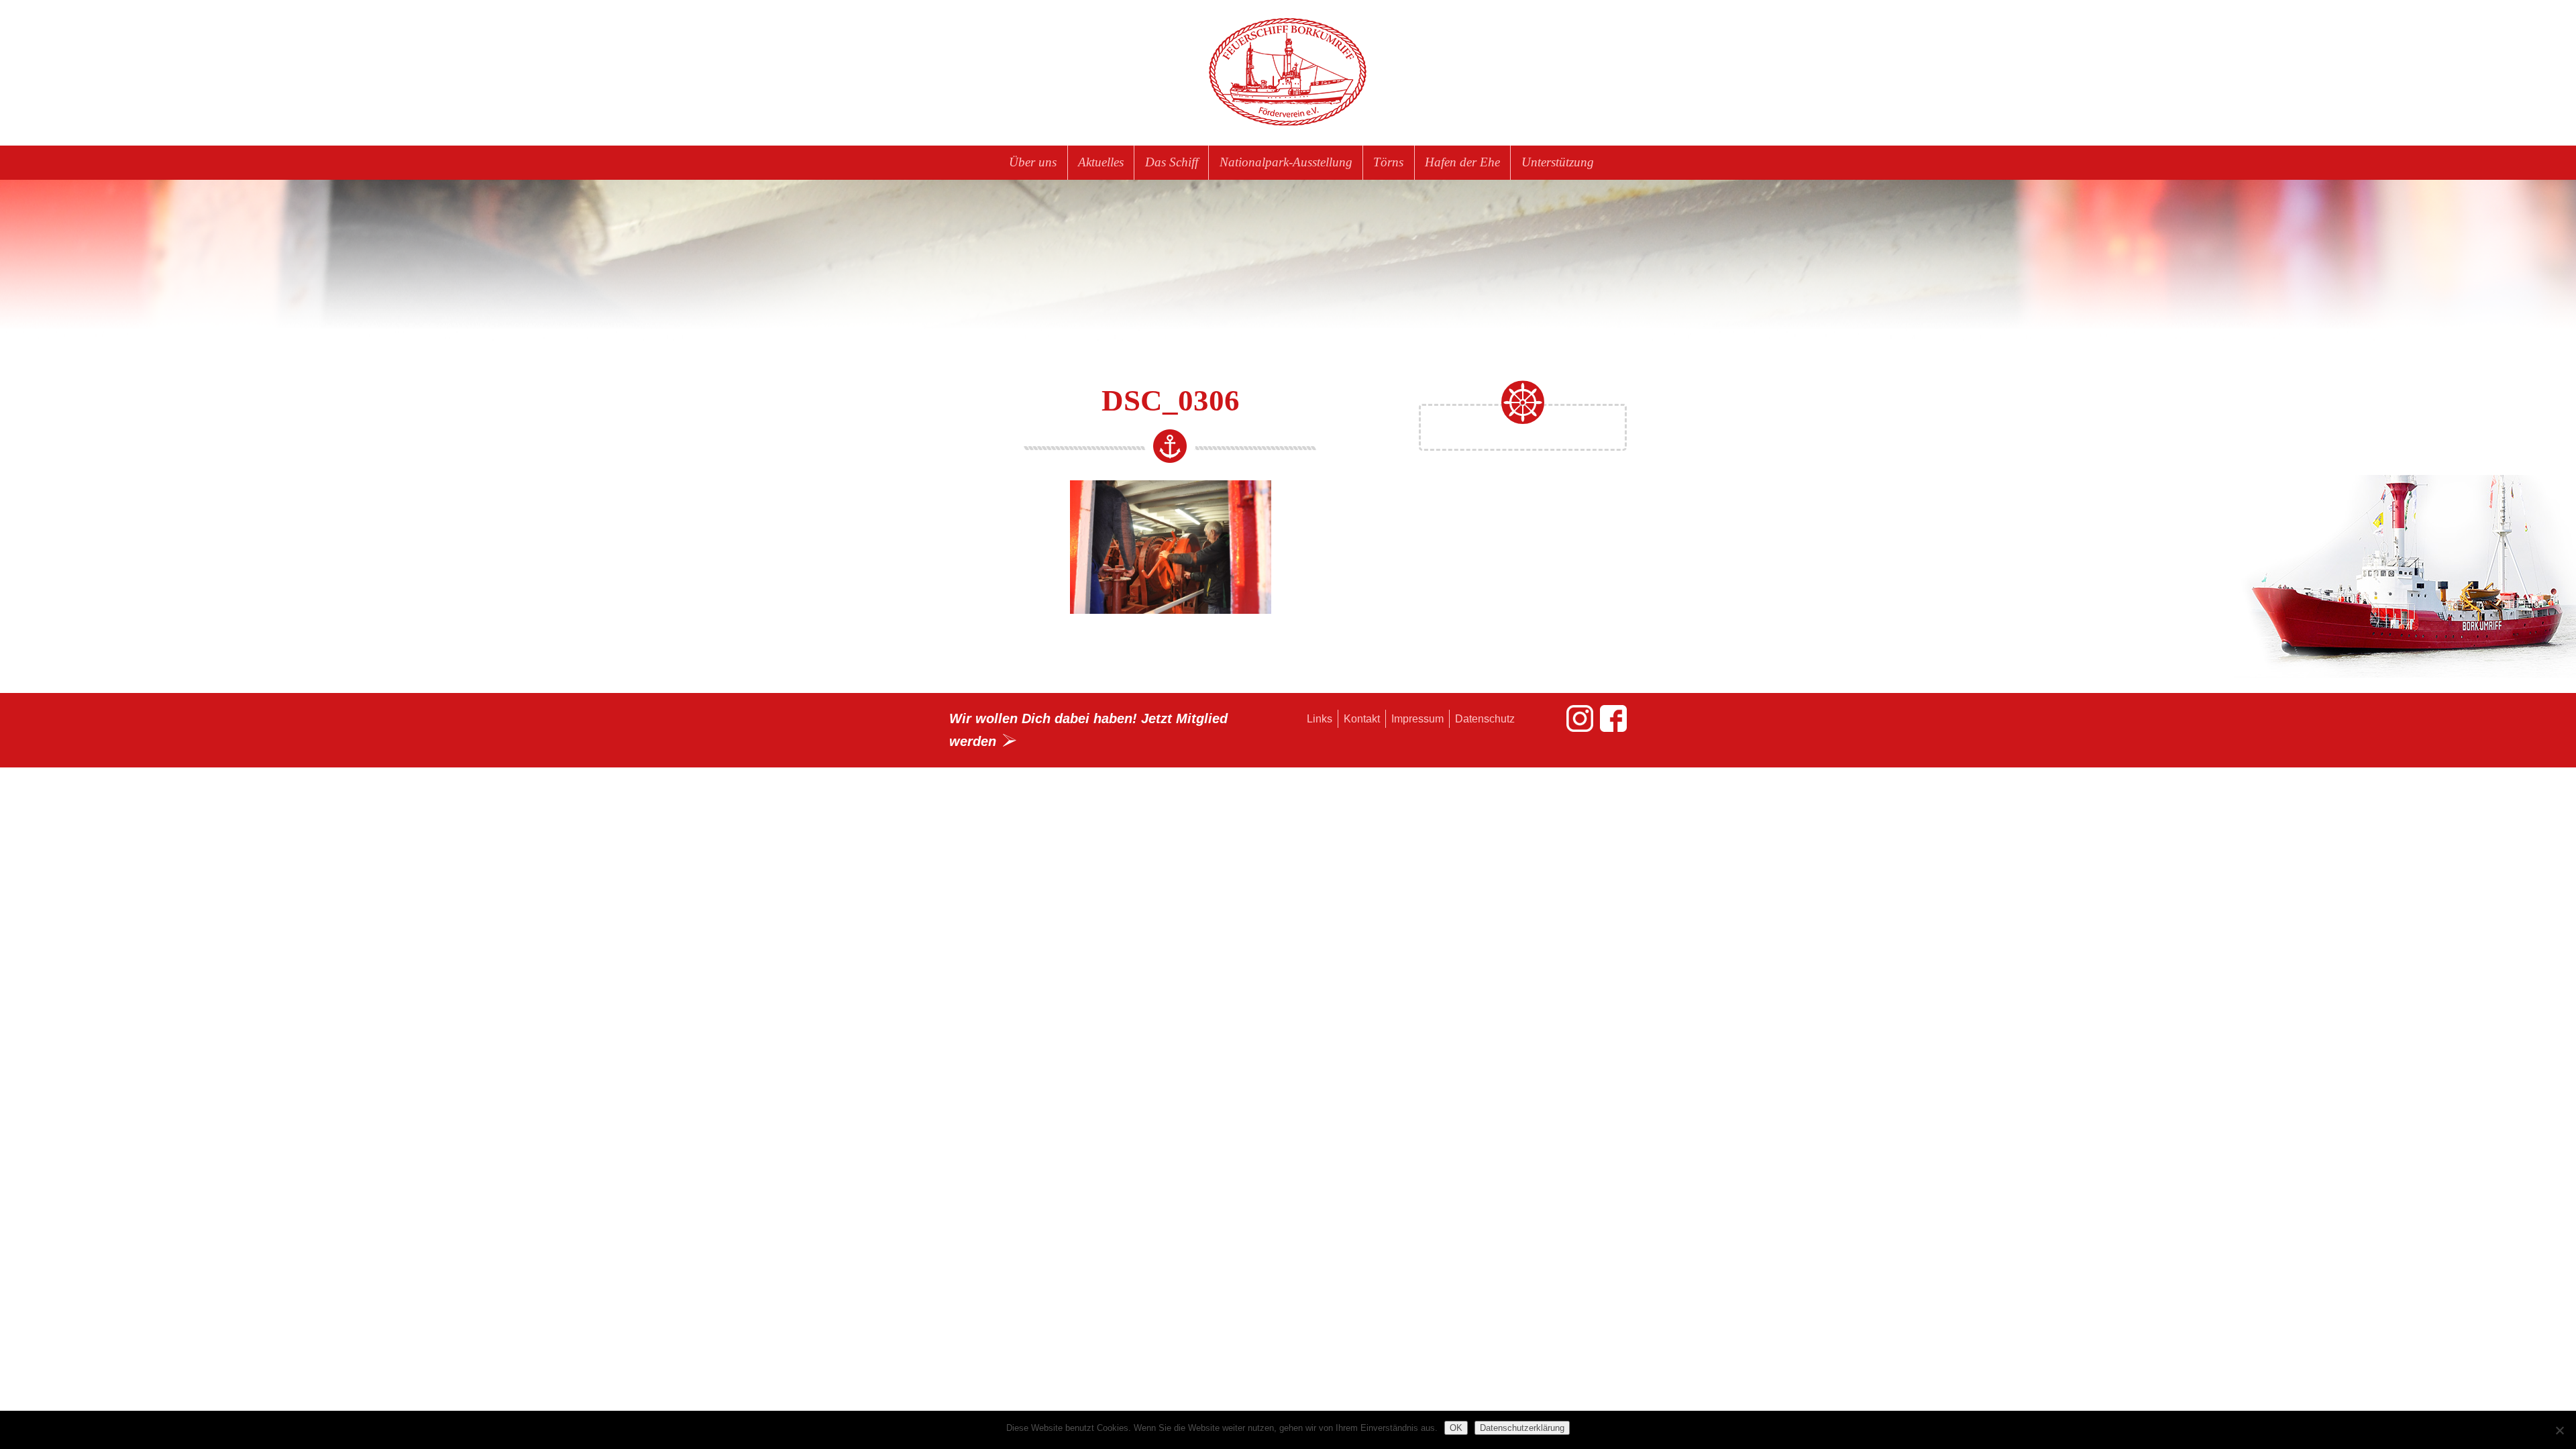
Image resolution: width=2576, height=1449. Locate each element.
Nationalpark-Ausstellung (1286, 162)
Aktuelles (1101, 162)
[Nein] (2559, 1430)
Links (1320, 719)
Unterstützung (1558, 162)
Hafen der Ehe (1462, 162)
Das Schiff (1172, 162)
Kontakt (1362, 719)
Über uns (1033, 162)
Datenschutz (1485, 719)
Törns (1388, 162)
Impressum (1417, 719)
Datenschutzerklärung (1522, 1428)
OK (1456, 1428)
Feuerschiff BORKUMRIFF (1288, 72)
